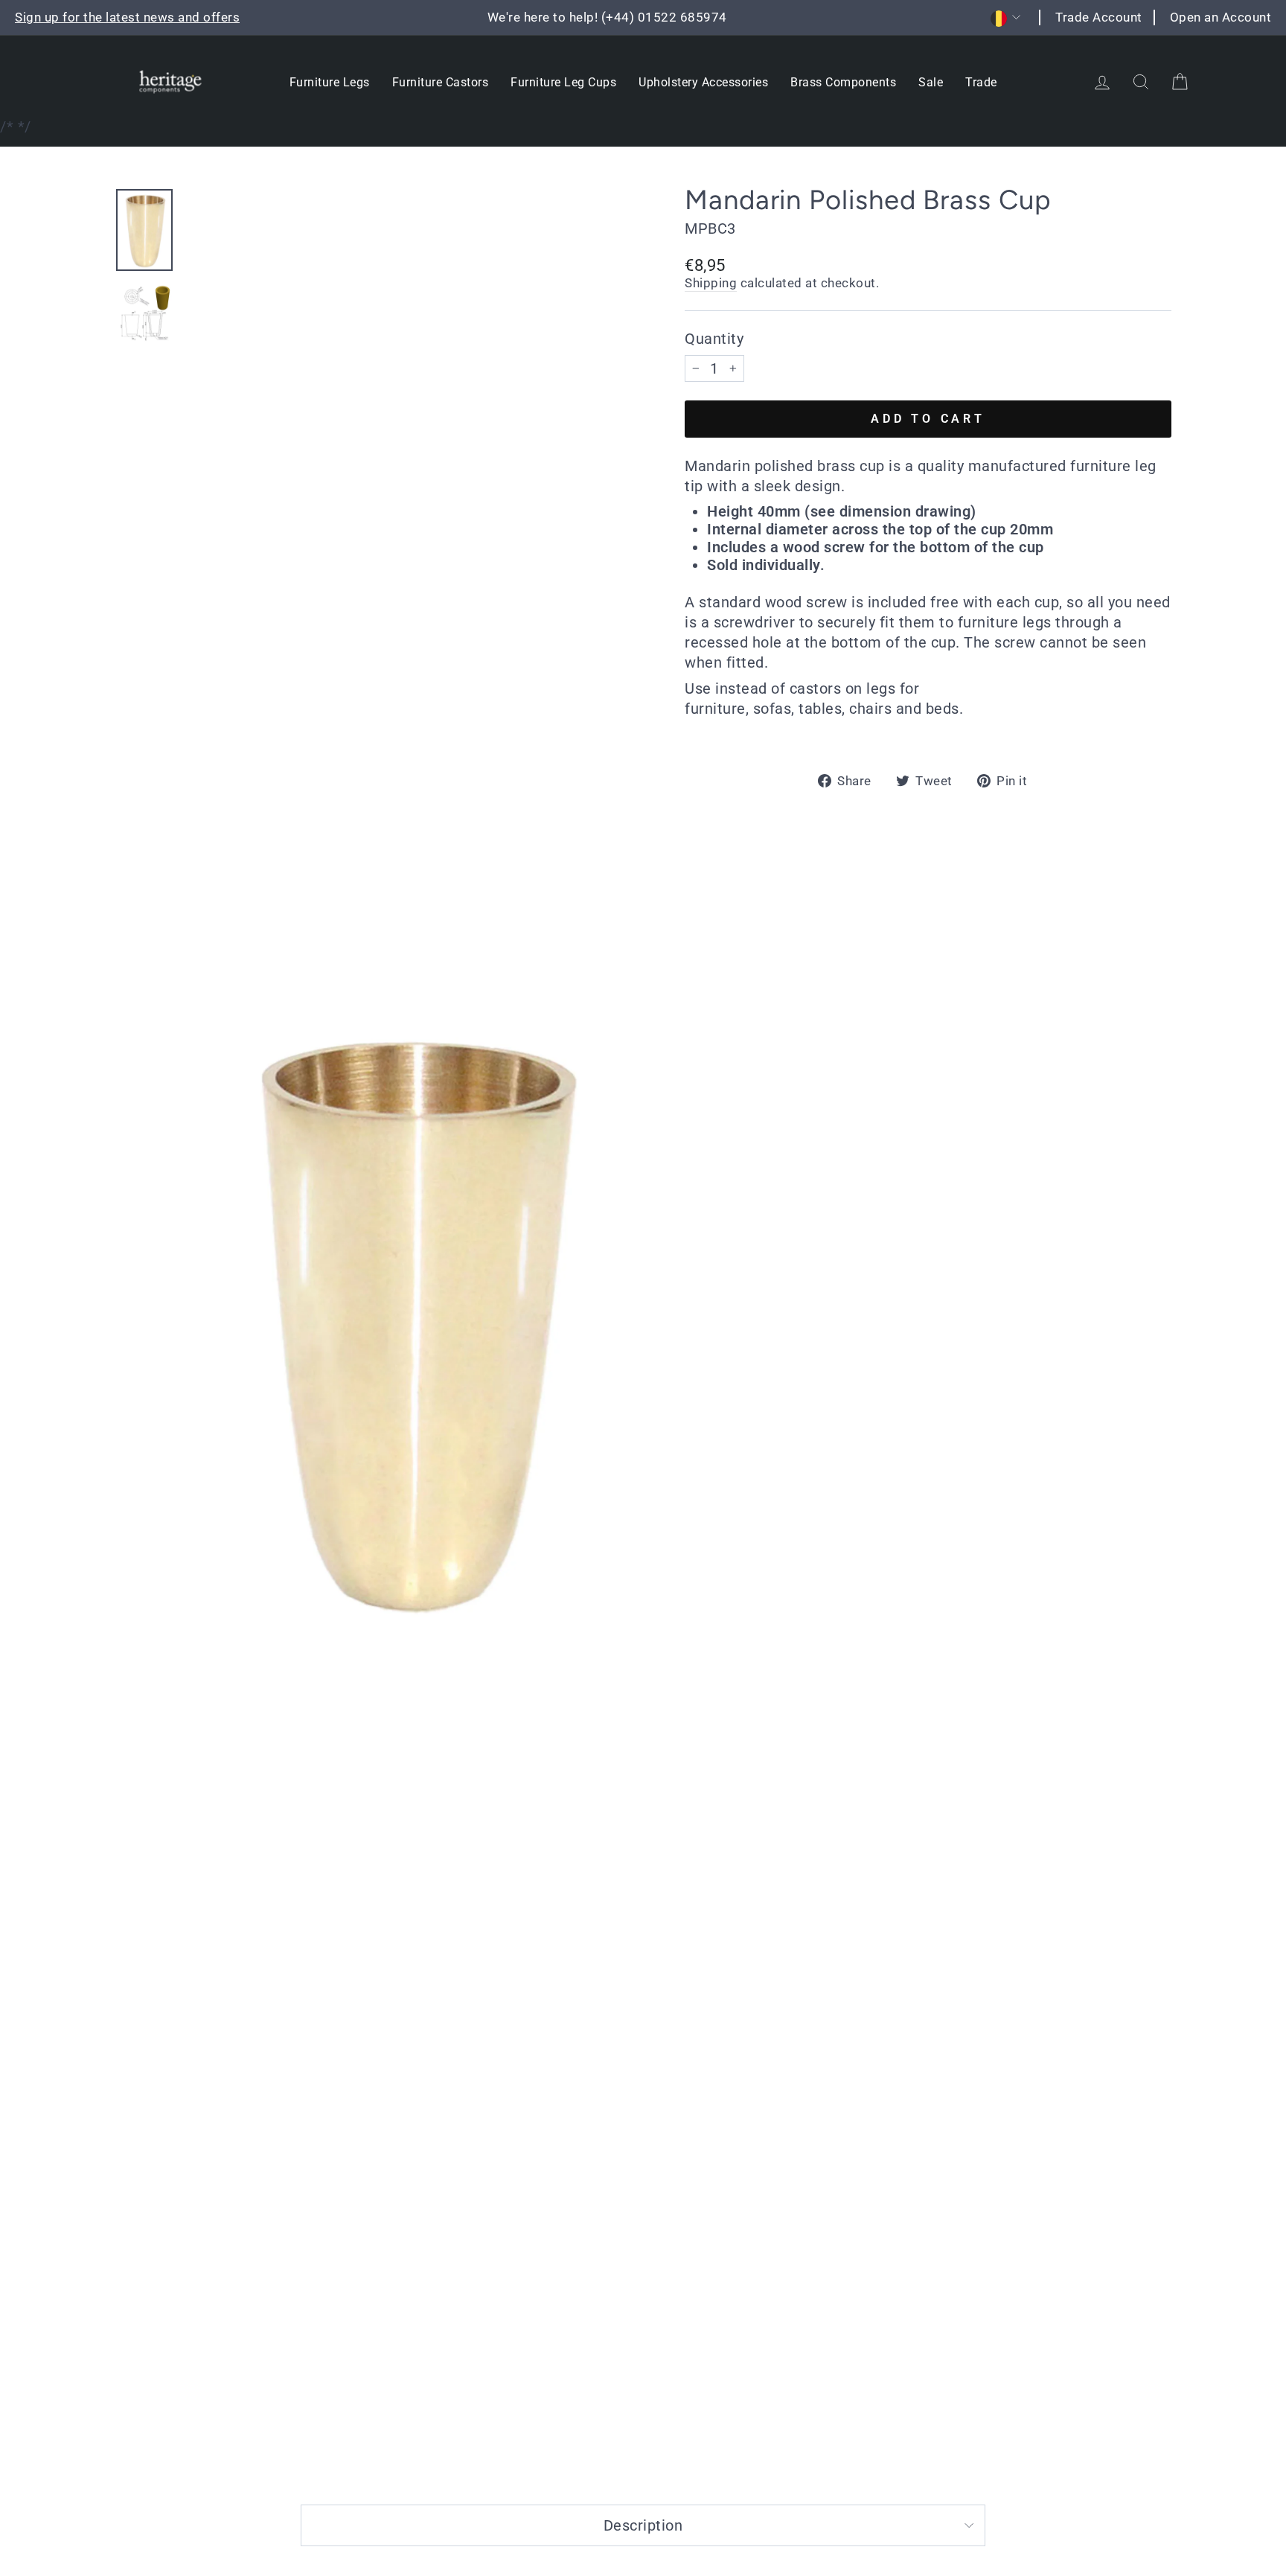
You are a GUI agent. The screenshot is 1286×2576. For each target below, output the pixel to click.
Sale (931, 82)
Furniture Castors (441, 82)
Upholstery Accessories (703, 82)
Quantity (714, 339)
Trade (981, 82)
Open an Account (1221, 17)
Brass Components (843, 82)
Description (643, 2525)
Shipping (711, 283)
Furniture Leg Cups (563, 82)
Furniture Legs (330, 82)
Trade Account (1099, 17)
